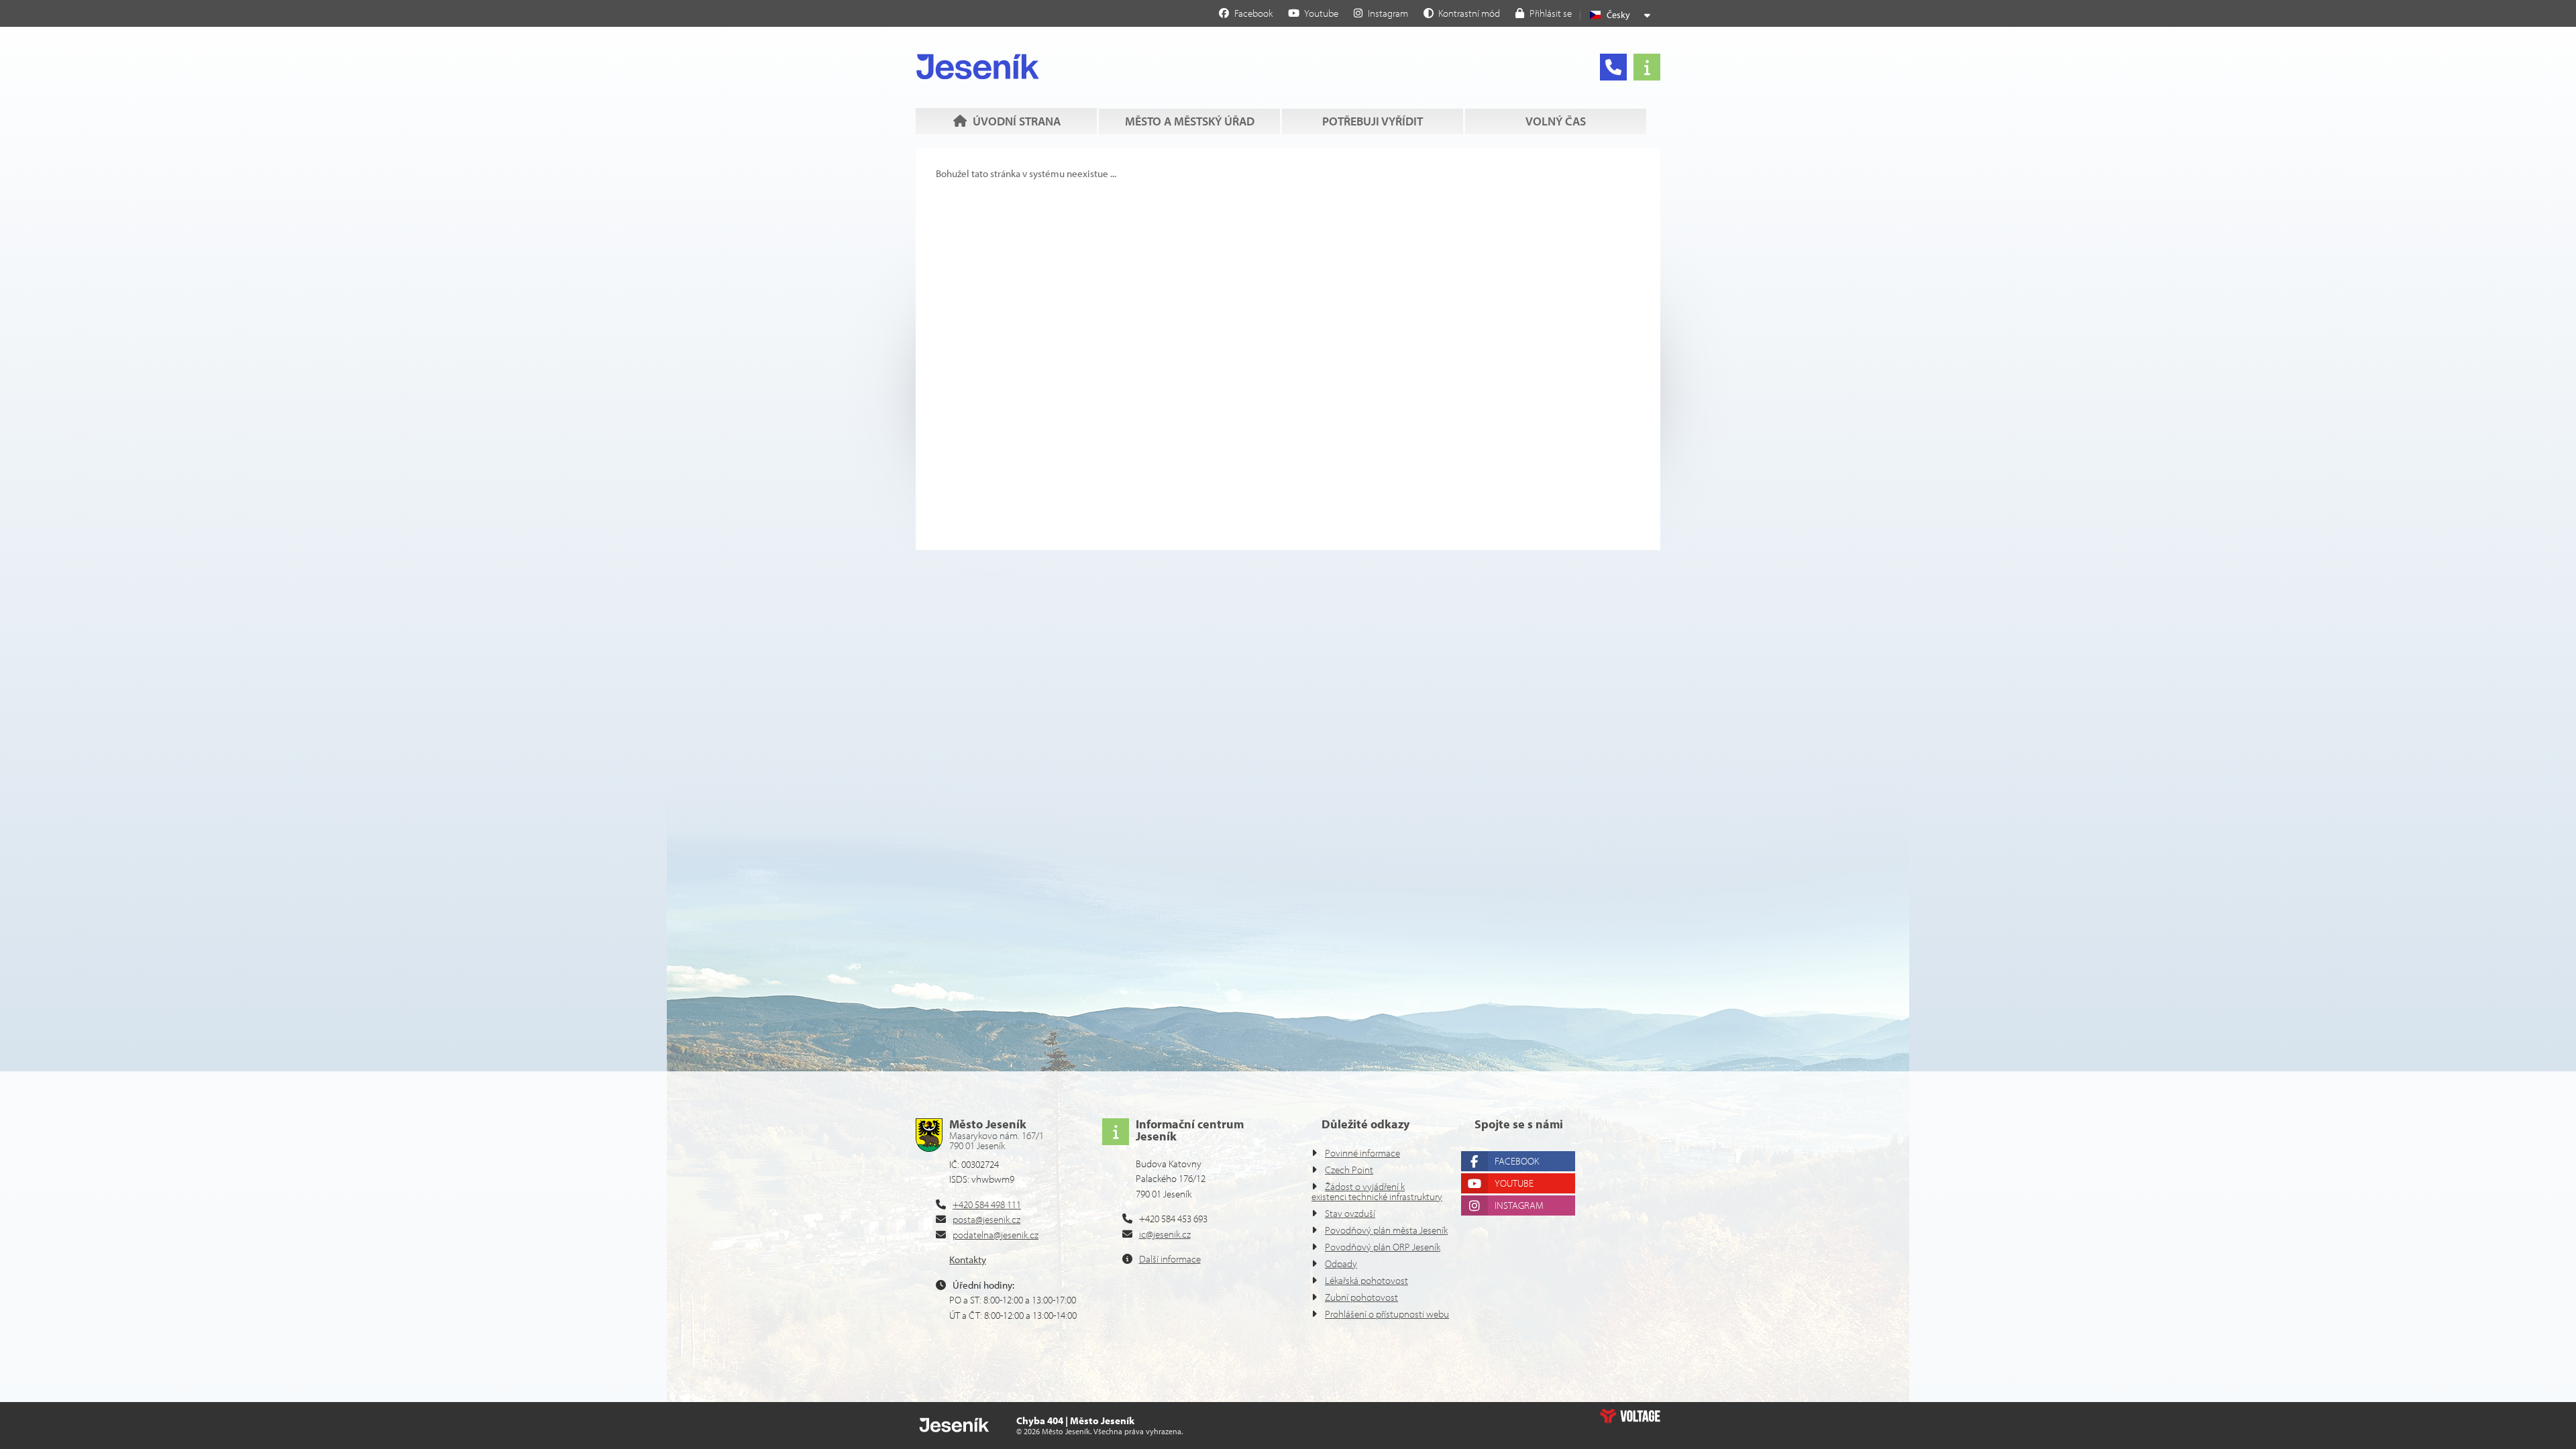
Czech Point (1349, 1170)
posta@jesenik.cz (986, 1219)
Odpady (1341, 1264)
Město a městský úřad (1190, 121)
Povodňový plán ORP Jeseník (1383, 1247)
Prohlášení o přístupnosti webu (1387, 1314)
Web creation (1630, 1416)
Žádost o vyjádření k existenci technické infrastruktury (1377, 1191)
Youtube (1514, 1183)
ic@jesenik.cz (1165, 1234)
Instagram (1519, 1205)
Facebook (1517, 1161)
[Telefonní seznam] (1613, 67)
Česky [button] (1618, 15)
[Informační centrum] (1647, 67)
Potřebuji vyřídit (1373, 121)
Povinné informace (1362, 1153)
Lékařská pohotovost (1366, 1280)
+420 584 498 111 (987, 1204)
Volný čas (1556, 121)
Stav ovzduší (1350, 1213)
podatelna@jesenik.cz (996, 1235)
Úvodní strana (978, 66)
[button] (1462, 13)
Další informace (1170, 1259)
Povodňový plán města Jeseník (1386, 1230)
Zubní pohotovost (1361, 1297)
